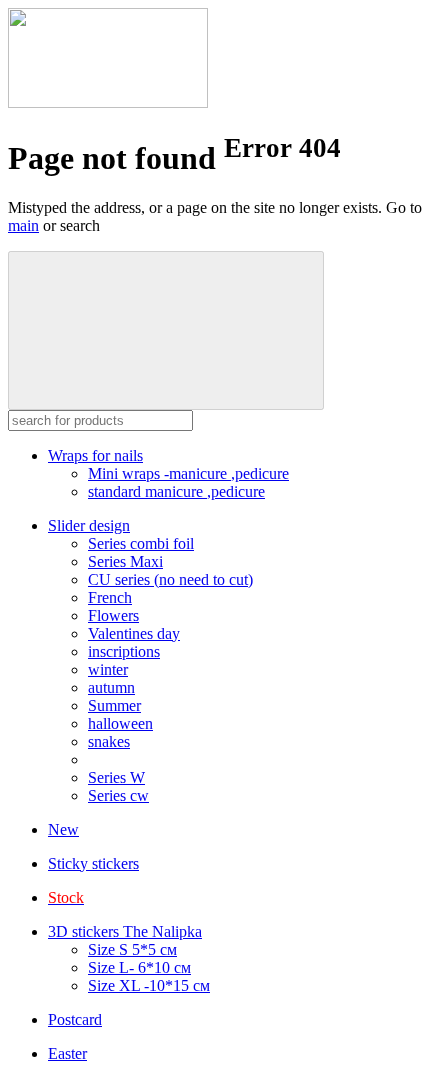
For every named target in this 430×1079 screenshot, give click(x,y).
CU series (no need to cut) (170, 579)
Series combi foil (141, 543)
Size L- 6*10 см (139, 967)
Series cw (118, 795)
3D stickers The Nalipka (125, 931)
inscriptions (124, 651)
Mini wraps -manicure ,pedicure (188, 473)
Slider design (89, 525)
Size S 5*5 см (132, 949)
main (23, 225)
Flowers (113, 615)
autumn (111, 687)
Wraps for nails (95, 455)
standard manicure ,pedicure (176, 491)
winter (108, 669)
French (110, 597)
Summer (114, 705)
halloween (120, 723)
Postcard (75, 1019)
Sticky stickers (93, 863)
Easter (67, 1053)
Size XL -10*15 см (149, 985)
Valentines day (134, 633)
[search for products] (166, 330)
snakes (109, 741)
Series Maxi (125, 561)
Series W (116, 777)
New (63, 829)
